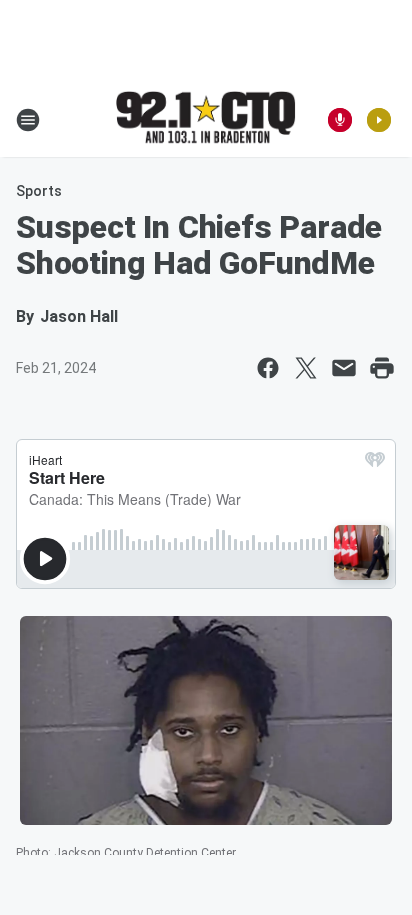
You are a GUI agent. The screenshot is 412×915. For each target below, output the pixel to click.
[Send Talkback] (340, 120)
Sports (39, 191)
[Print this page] (382, 368)
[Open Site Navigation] (28, 120)
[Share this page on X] (306, 368)
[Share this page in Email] (344, 368)
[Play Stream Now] (379, 120)
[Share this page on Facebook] (268, 368)
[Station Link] (206, 119)
